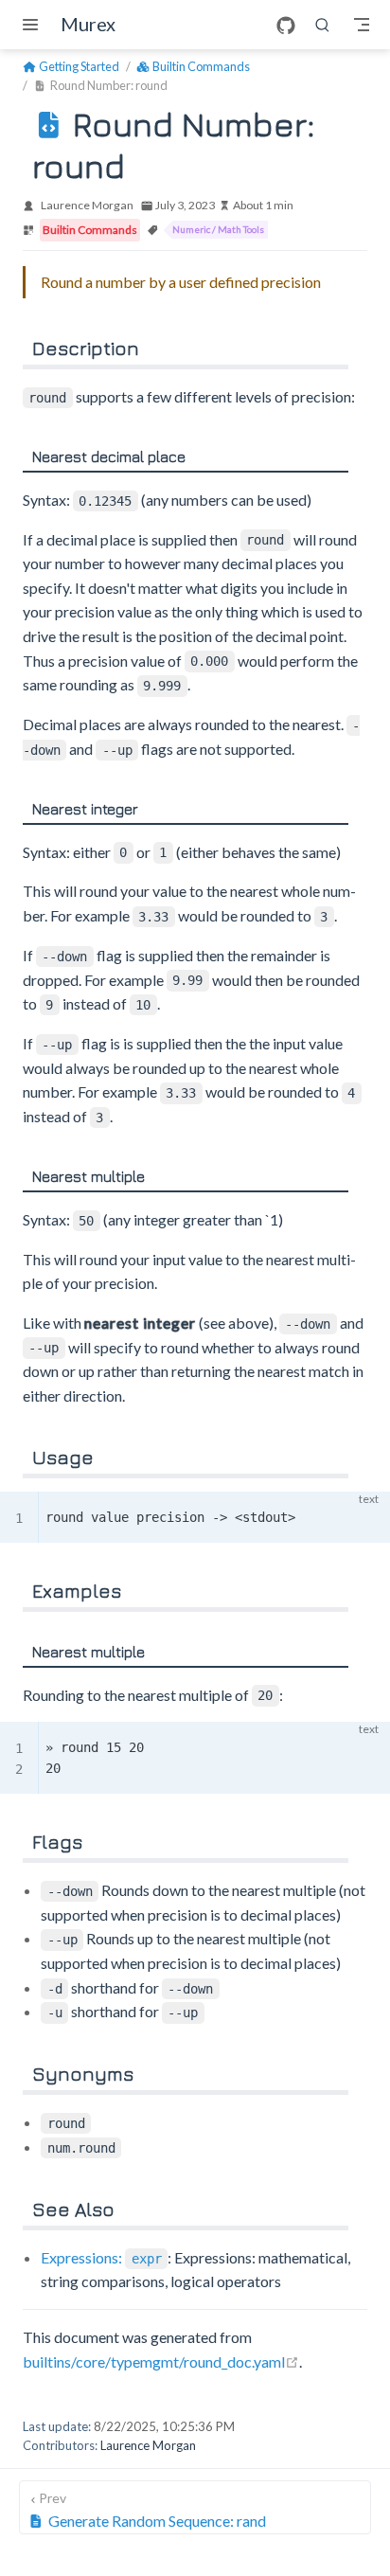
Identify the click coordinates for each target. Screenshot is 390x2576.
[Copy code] (364, 1517)
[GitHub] (286, 26)
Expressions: (101, 2257)
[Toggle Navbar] (362, 25)
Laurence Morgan (87, 205)
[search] (323, 25)
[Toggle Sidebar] (34, 25)
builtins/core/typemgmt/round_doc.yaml (161, 2361)
